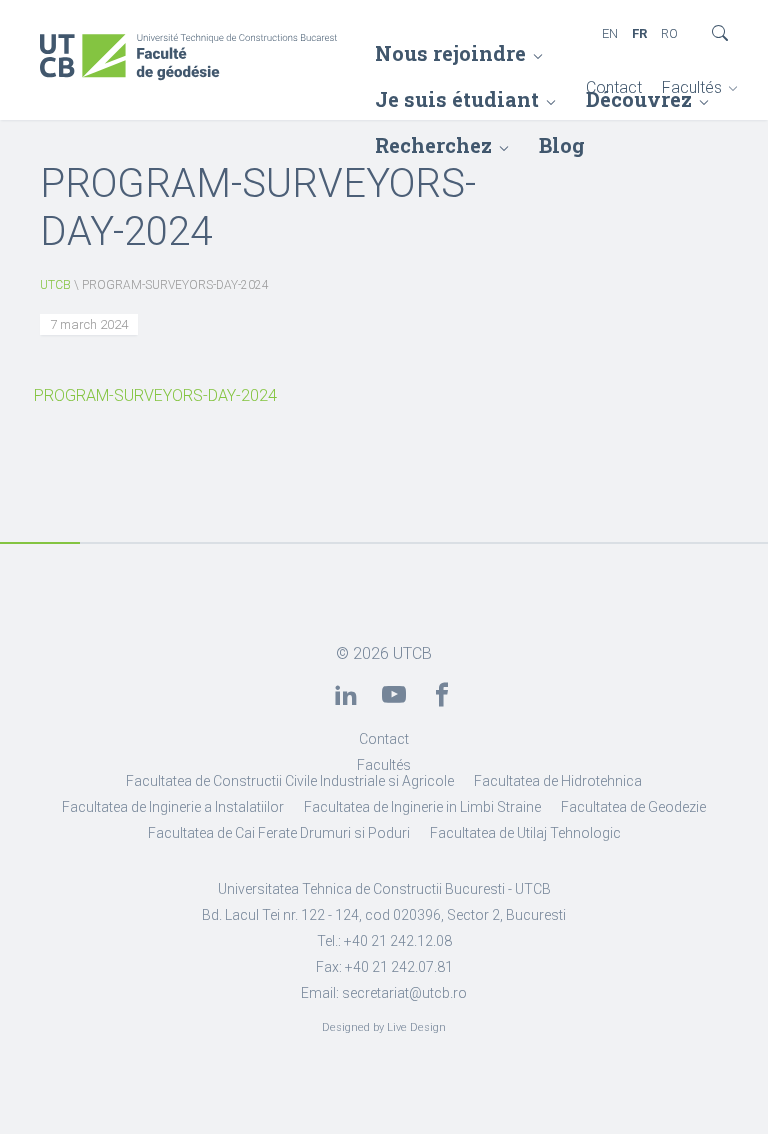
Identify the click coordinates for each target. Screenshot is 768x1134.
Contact (614, 87)
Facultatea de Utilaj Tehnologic (525, 833)
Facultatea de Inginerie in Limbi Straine (422, 807)
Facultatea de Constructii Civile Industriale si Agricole (290, 781)
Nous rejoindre (450, 53)
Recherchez (433, 145)
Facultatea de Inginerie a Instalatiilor (173, 807)
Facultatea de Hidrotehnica (558, 781)
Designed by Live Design (384, 1027)
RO (669, 33)
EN (610, 33)
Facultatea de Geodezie (633, 807)
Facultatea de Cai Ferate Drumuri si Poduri (279, 833)
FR (639, 33)
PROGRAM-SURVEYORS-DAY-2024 (155, 395)
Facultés (692, 87)
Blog (562, 145)
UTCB (55, 285)
